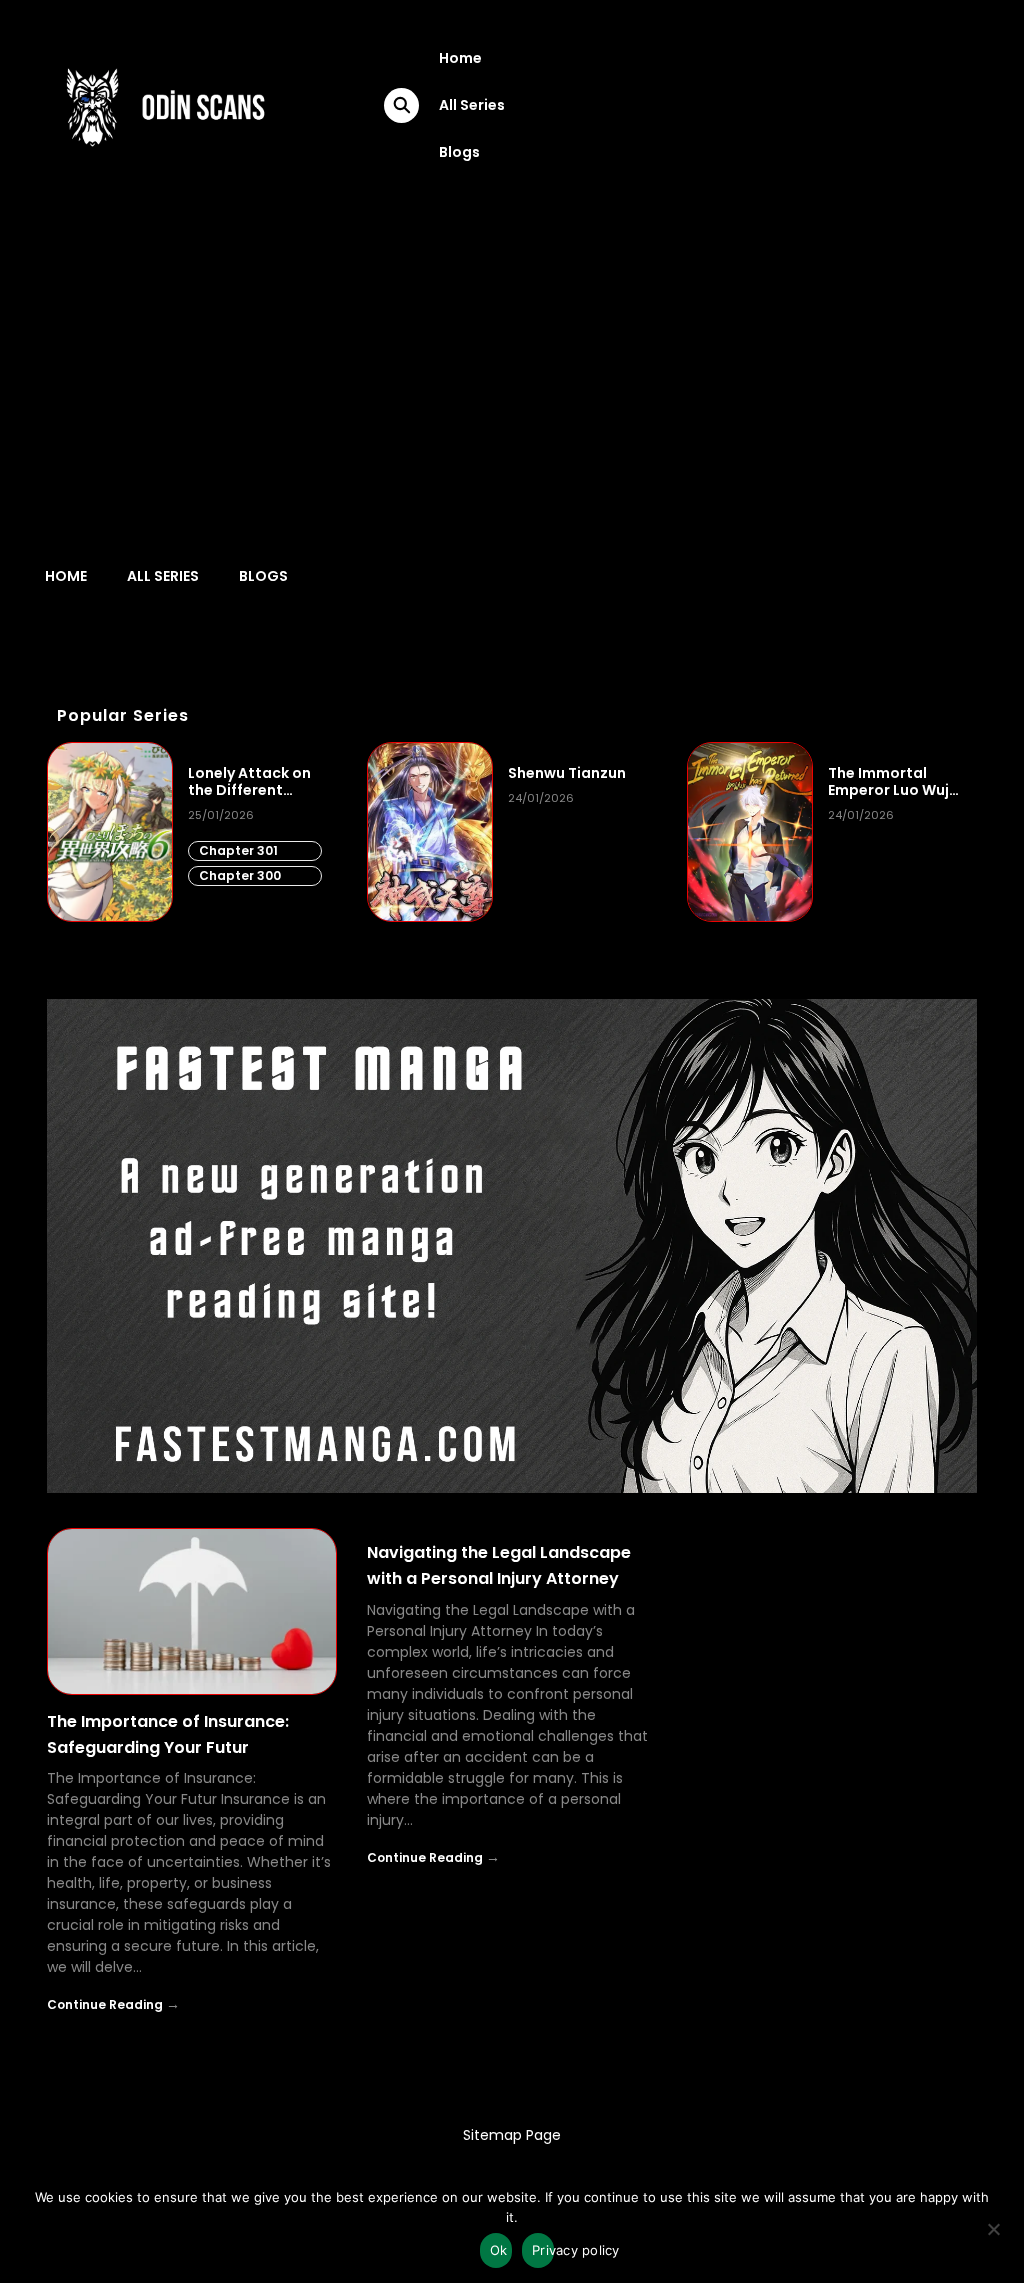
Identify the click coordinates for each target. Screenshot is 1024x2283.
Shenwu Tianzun (567, 773)
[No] (993, 2235)
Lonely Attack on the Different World (249, 782)
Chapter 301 (238, 850)
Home (460, 58)
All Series (472, 105)
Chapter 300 (240, 875)
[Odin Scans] (163, 104)
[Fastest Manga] (512, 1246)
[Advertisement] (512, 361)
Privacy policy (543, 2250)
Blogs (459, 152)
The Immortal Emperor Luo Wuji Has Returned (890, 782)
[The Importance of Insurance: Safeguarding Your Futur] (192, 1611)
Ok (499, 2250)
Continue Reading (105, 2004)
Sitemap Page (512, 2135)
